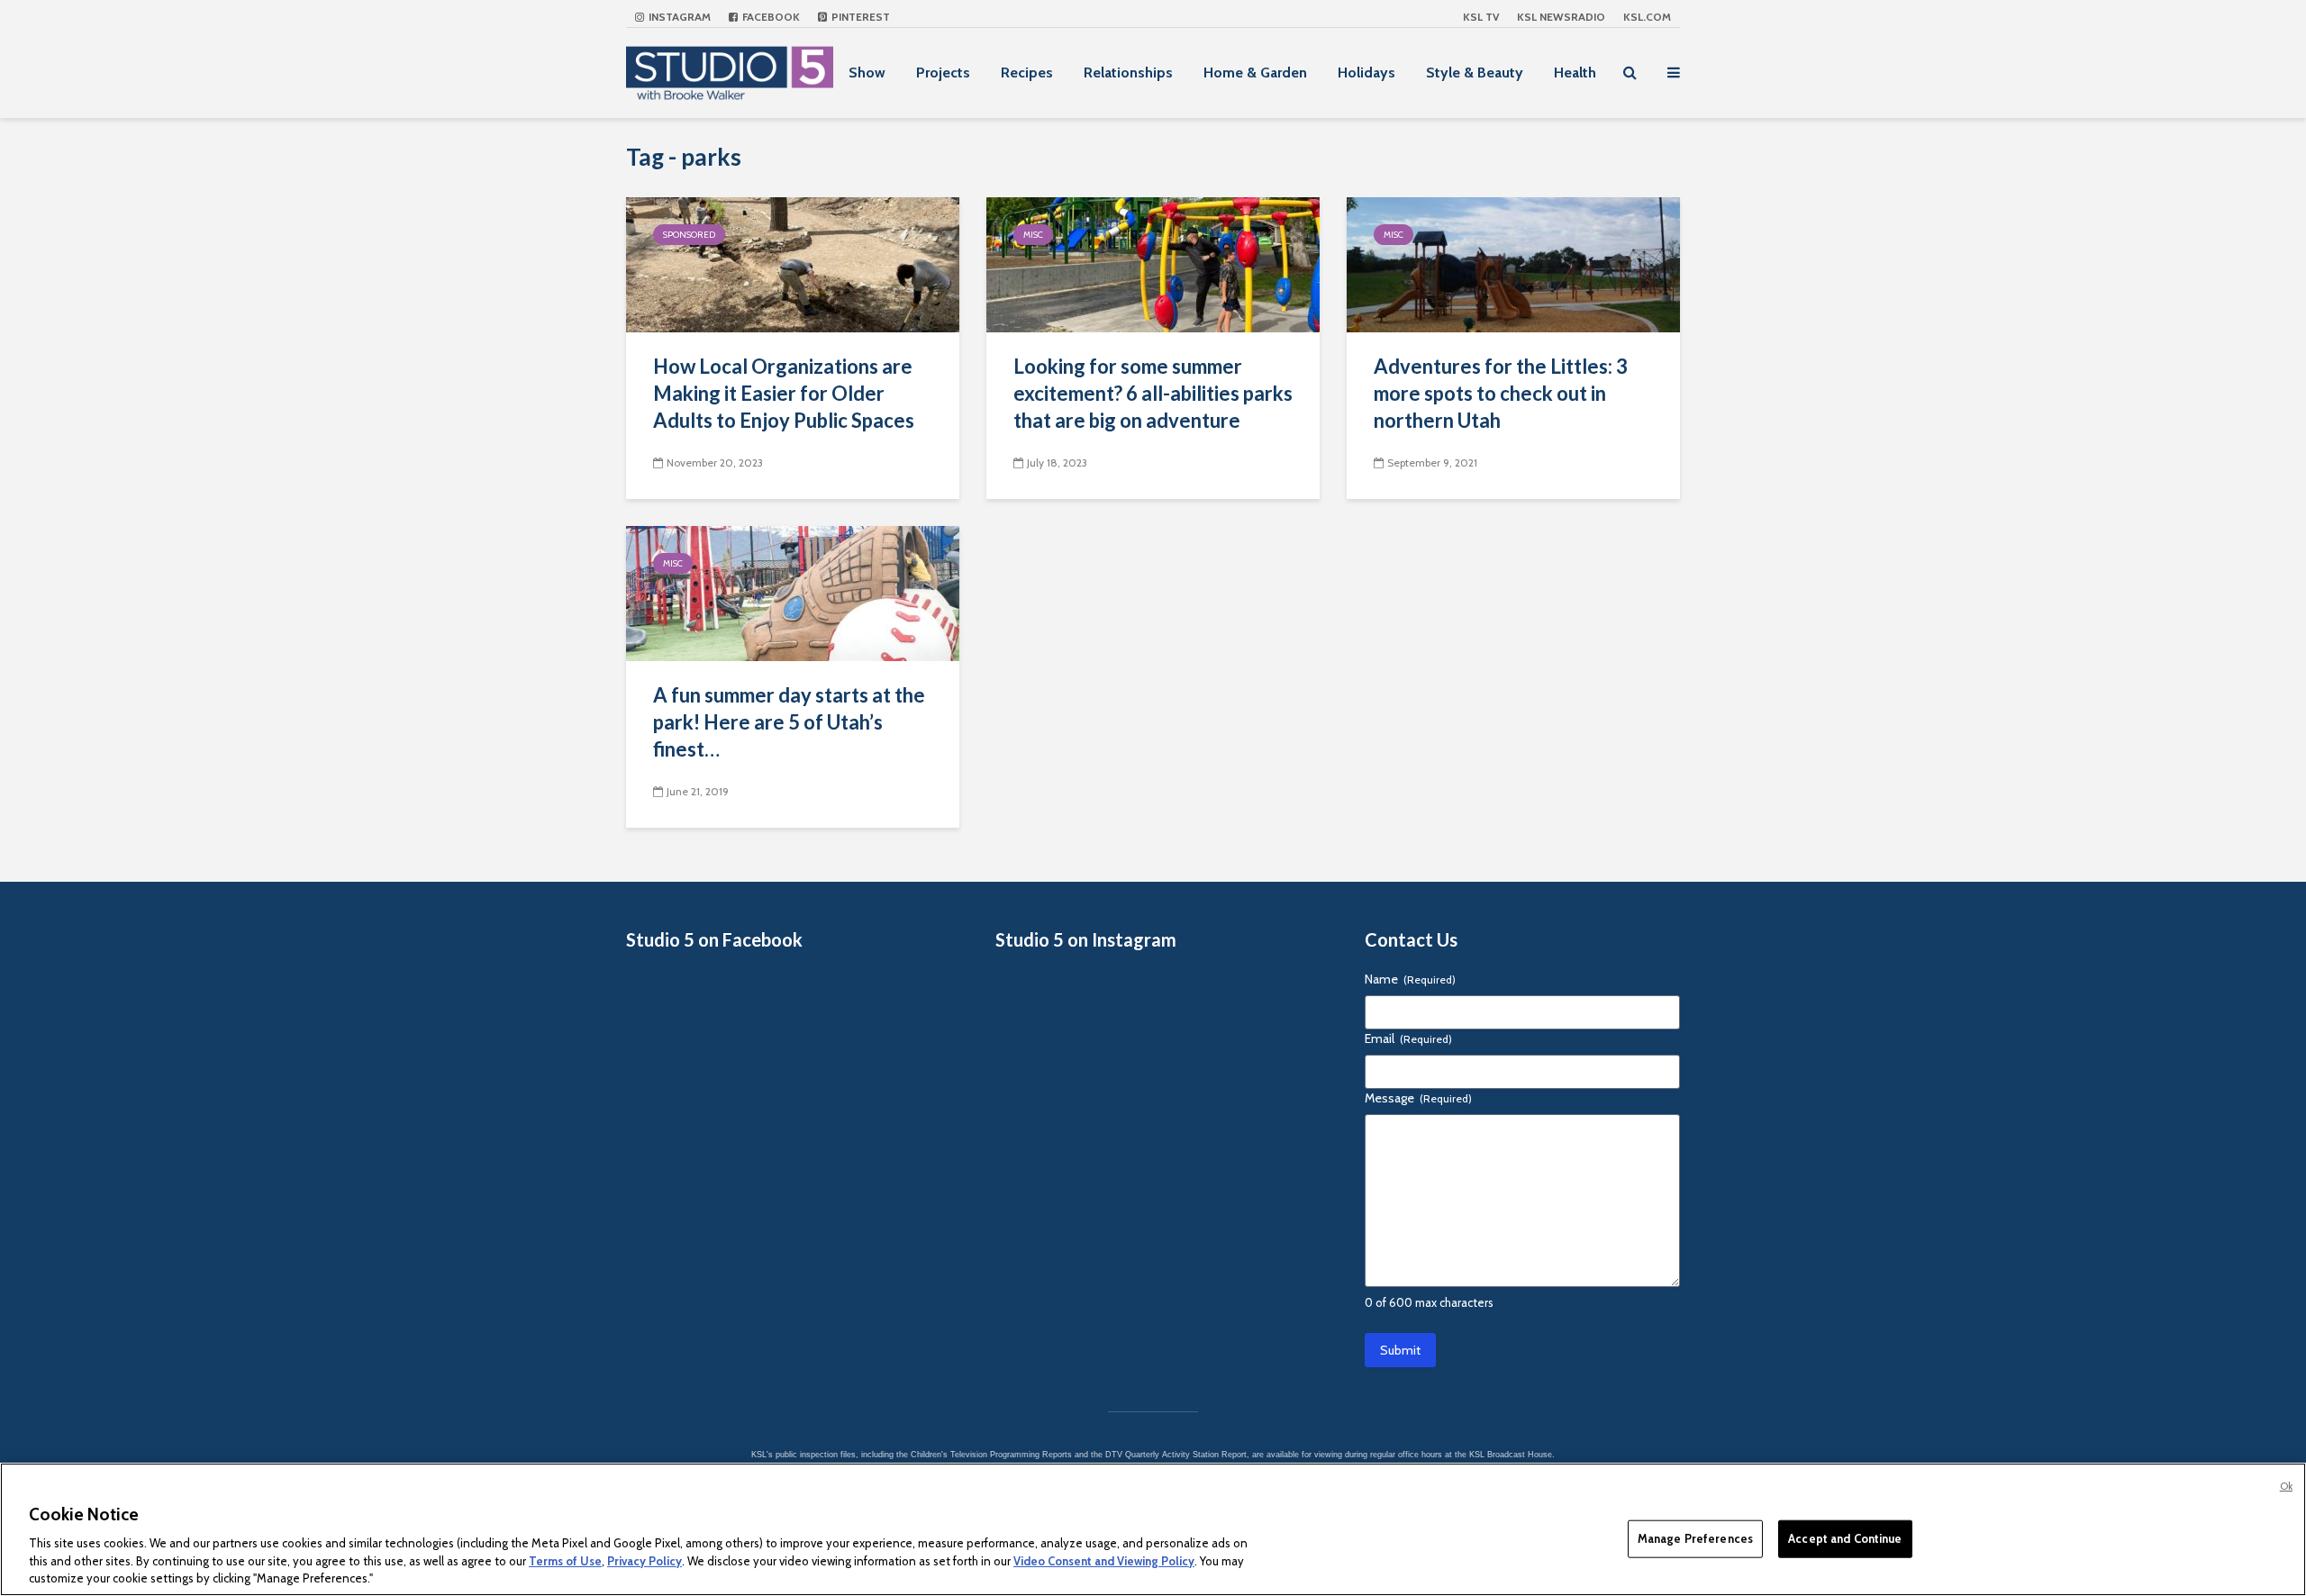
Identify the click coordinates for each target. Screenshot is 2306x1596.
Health (1575, 73)
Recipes (1027, 73)
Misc (1033, 235)
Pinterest (859, 17)
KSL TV (1481, 17)
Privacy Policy (645, 1560)
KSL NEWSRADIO (1561, 17)
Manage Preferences (1695, 1538)
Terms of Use (565, 1560)
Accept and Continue (1845, 1538)
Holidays (1366, 73)
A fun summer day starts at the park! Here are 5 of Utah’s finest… (789, 722)
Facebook (770, 17)
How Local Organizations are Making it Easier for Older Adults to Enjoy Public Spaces (784, 393)
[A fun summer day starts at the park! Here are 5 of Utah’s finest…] (793, 592)
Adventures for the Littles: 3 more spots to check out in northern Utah (1501, 393)
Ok (2286, 1486)
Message (1418, 1098)
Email (1408, 1038)
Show (867, 73)
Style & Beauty (1475, 73)
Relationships (1128, 73)
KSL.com (1647, 17)
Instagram (678, 17)
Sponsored (689, 235)
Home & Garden (1255, 73)
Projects (943, 73)
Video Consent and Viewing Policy (1104, 1560)
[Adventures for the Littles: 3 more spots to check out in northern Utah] (1513, 263)
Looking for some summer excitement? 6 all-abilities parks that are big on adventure (1153, 393)
